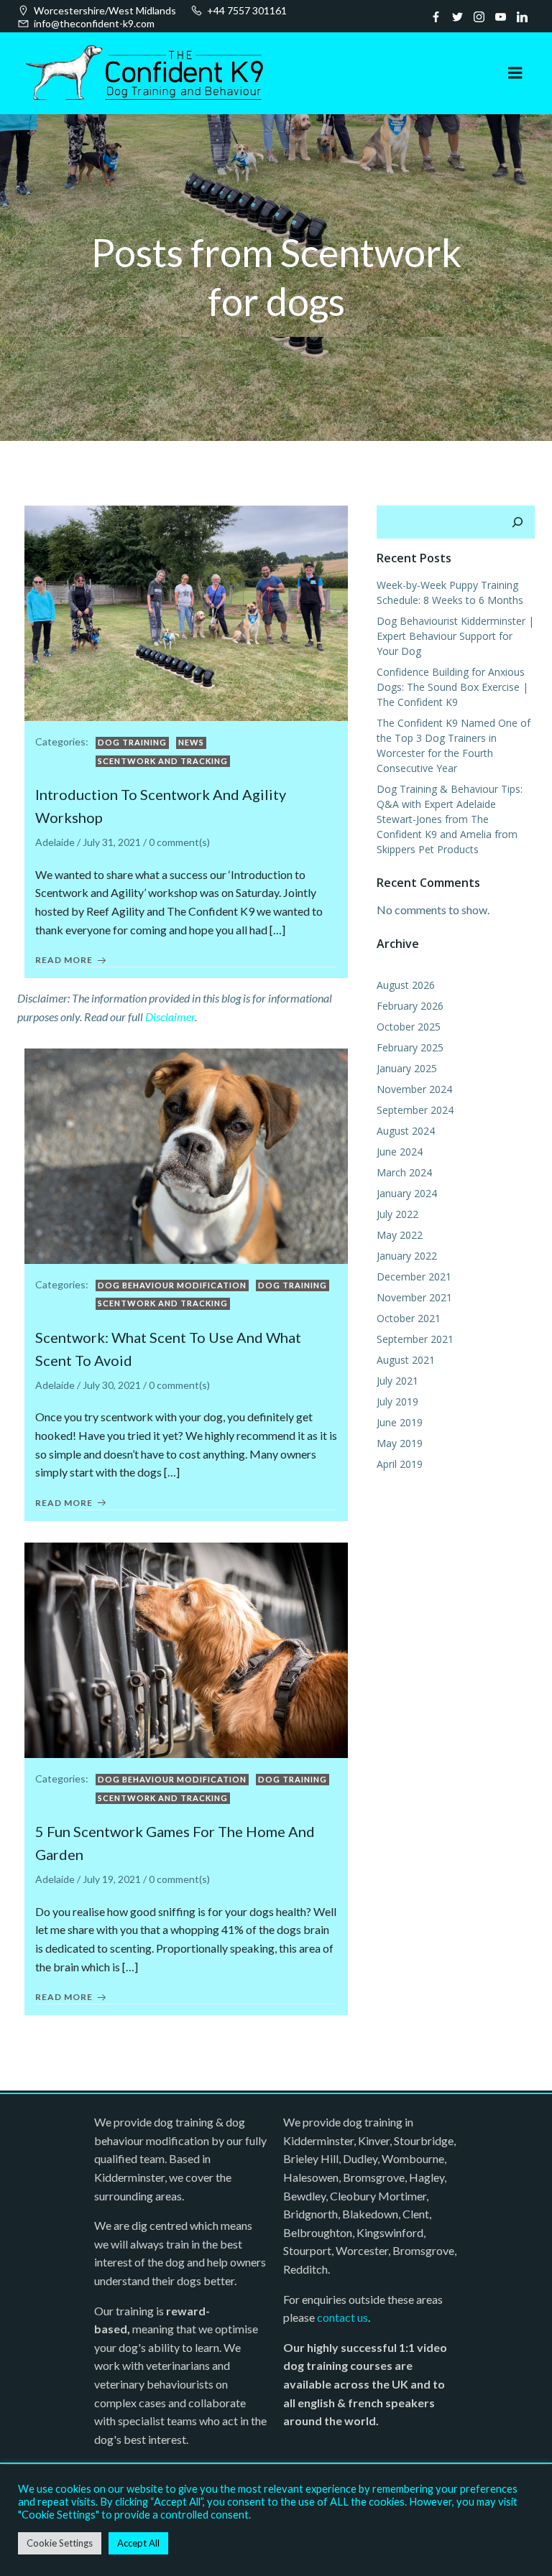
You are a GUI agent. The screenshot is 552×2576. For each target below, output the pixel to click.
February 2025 (410, 1047)
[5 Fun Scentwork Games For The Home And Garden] (186, 1649)
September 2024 (415, 1110)
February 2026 (410, 1006)
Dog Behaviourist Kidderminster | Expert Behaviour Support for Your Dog (455, 636)
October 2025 (409, 1027)
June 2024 (400, 1152)
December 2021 (414, 1277)
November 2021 (414, 1297)
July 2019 (397, 1401)
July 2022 (397, 1214)
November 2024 (414, 1089)
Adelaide (55, 842)
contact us (342, 2317)
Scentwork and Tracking (163, 761)
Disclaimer (170, 1017)
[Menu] (515, 73)
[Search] (517, 522)
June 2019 (400, 1422)
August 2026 (406, 985)
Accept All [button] (138, 2543)
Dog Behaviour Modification (172, 1285)
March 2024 (404, 1172)
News (191, 742)
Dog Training (132, 742)
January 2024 (407, 1193)
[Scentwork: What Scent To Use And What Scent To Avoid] (186, 1154)
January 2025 (407, 1068)
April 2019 (400, 1464)
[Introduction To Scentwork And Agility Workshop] (186, 612)
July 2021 (397, 1381)
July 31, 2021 (112, 842)
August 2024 (406, 1131)
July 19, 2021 (112, 1879)
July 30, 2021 (112, 1385)
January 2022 (407, 1256)
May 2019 (400, 1443)
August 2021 (406, 1360)
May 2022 (400, 1235)
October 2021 (409, 1318)
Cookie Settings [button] (60, 2543)
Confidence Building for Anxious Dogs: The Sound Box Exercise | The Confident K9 (452, 687)
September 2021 (415, 1339)
